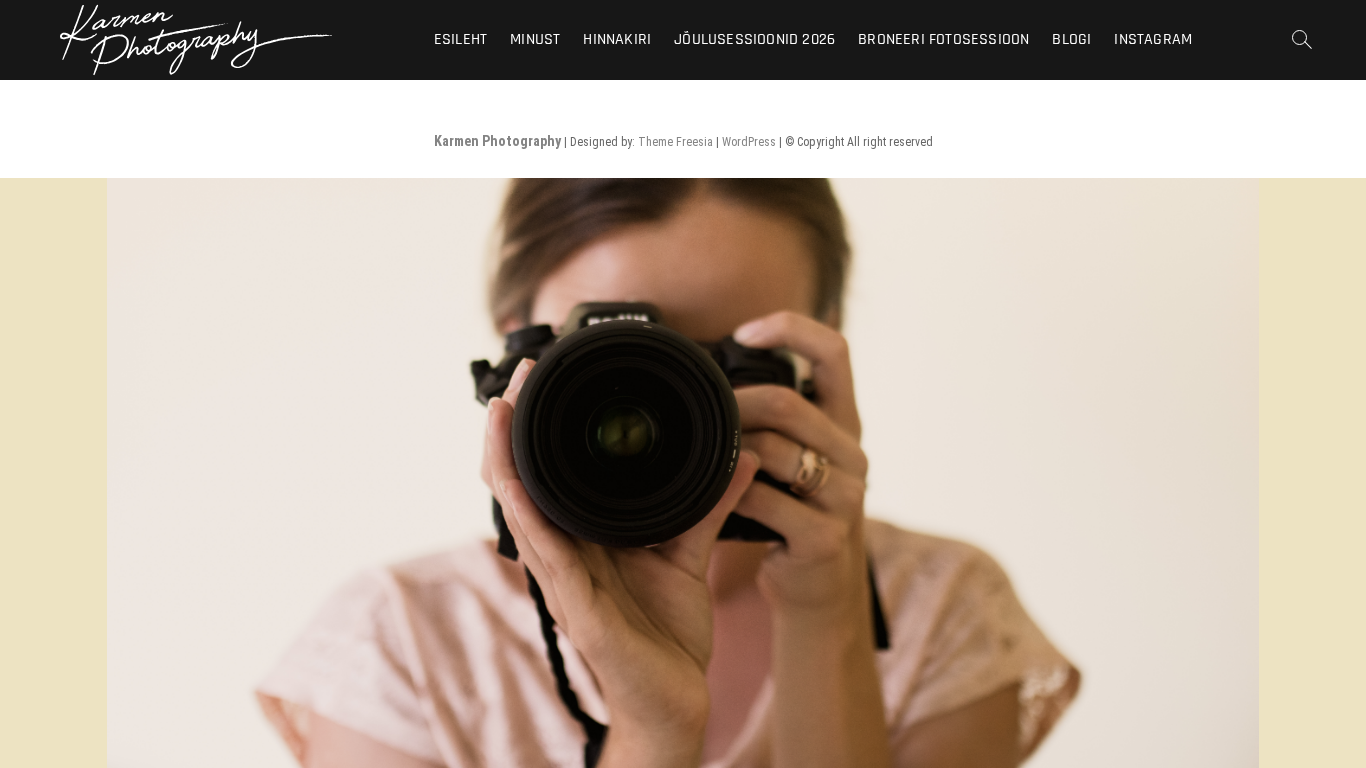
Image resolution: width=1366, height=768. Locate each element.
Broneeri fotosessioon (943, 39)
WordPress (749, 142)
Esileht (460, 39)
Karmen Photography (497, 141)
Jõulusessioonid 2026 (754, 39)
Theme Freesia (675, 142)
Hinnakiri (617, 39)
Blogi (1071, 39)
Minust (535, 39)
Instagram (1153, 39)
